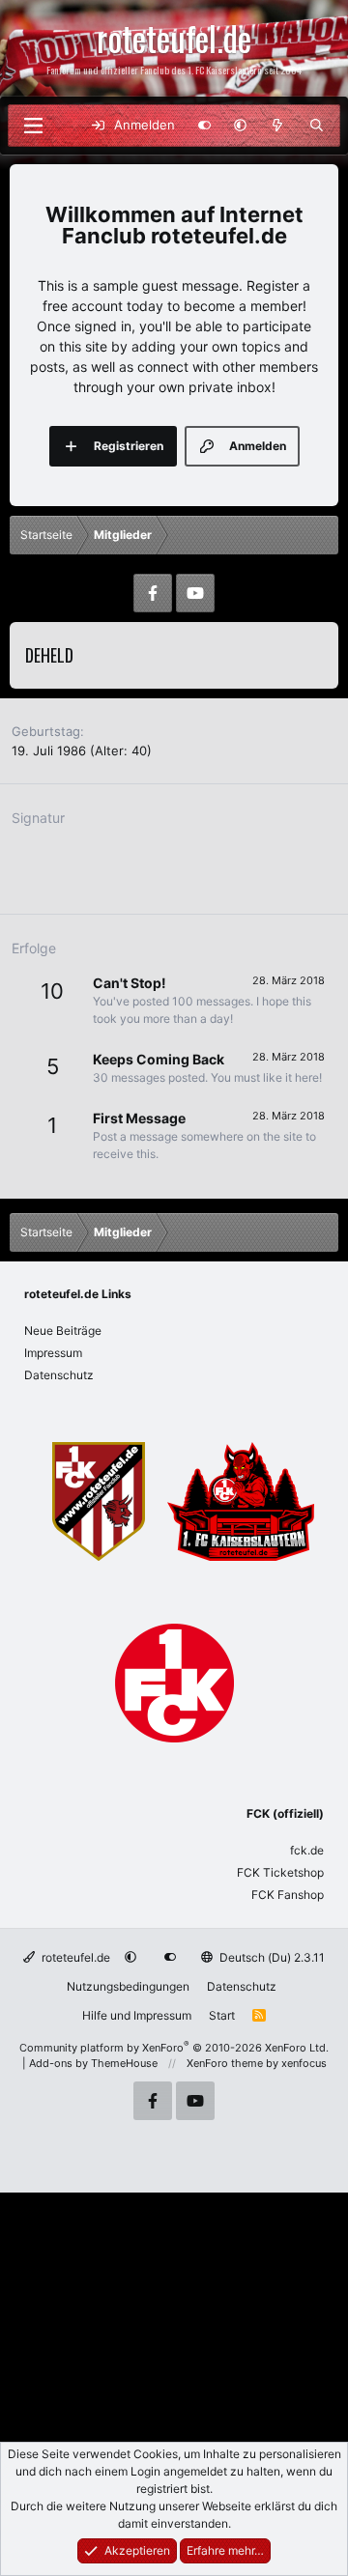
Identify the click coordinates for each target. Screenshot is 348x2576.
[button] (240, 126)
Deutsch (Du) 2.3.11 (271, 1957)
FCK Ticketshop (280, 1872)
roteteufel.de (74, 1957)
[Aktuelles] (278, 126)
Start (222, 2015)
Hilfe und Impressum (137, 2015)
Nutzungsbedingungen (128, 1986)
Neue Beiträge (63, 1330)
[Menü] (33, 126)
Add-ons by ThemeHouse (93, 2063)
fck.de (307, 1850)
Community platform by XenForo (174, 2048)
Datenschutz (59, 1375)
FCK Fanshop (288, 1895)
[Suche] (317, 126)
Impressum (53, 1353)
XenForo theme (225, 2063)
